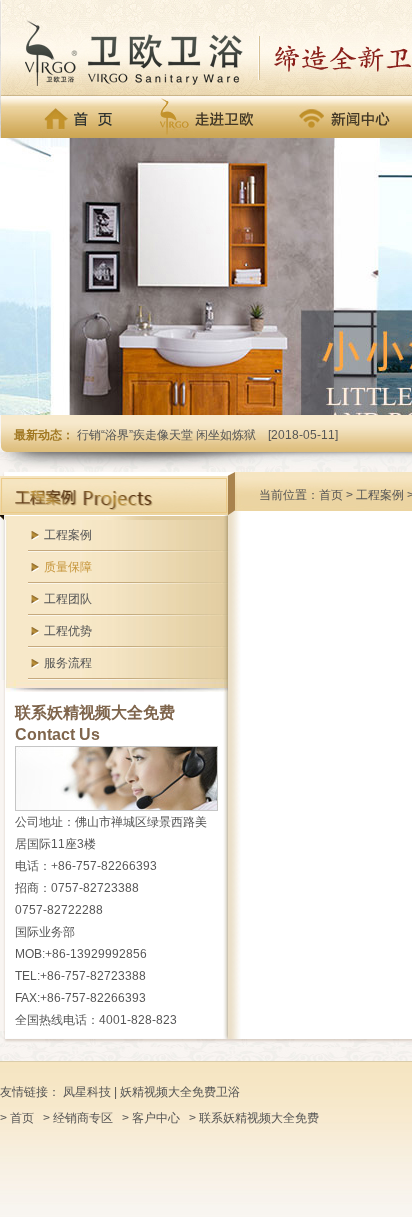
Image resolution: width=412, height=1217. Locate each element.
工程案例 (68, 535)
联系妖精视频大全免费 (259, 1118)
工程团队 (68, 599)
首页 (331, 495)
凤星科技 (87, 1092)
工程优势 (68, 631)
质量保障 (68, 567)
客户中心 (156, 1118)
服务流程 (68, 663)
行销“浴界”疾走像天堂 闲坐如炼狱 (166, 435)
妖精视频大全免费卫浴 (180, 1092)
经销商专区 (83, 1118)
